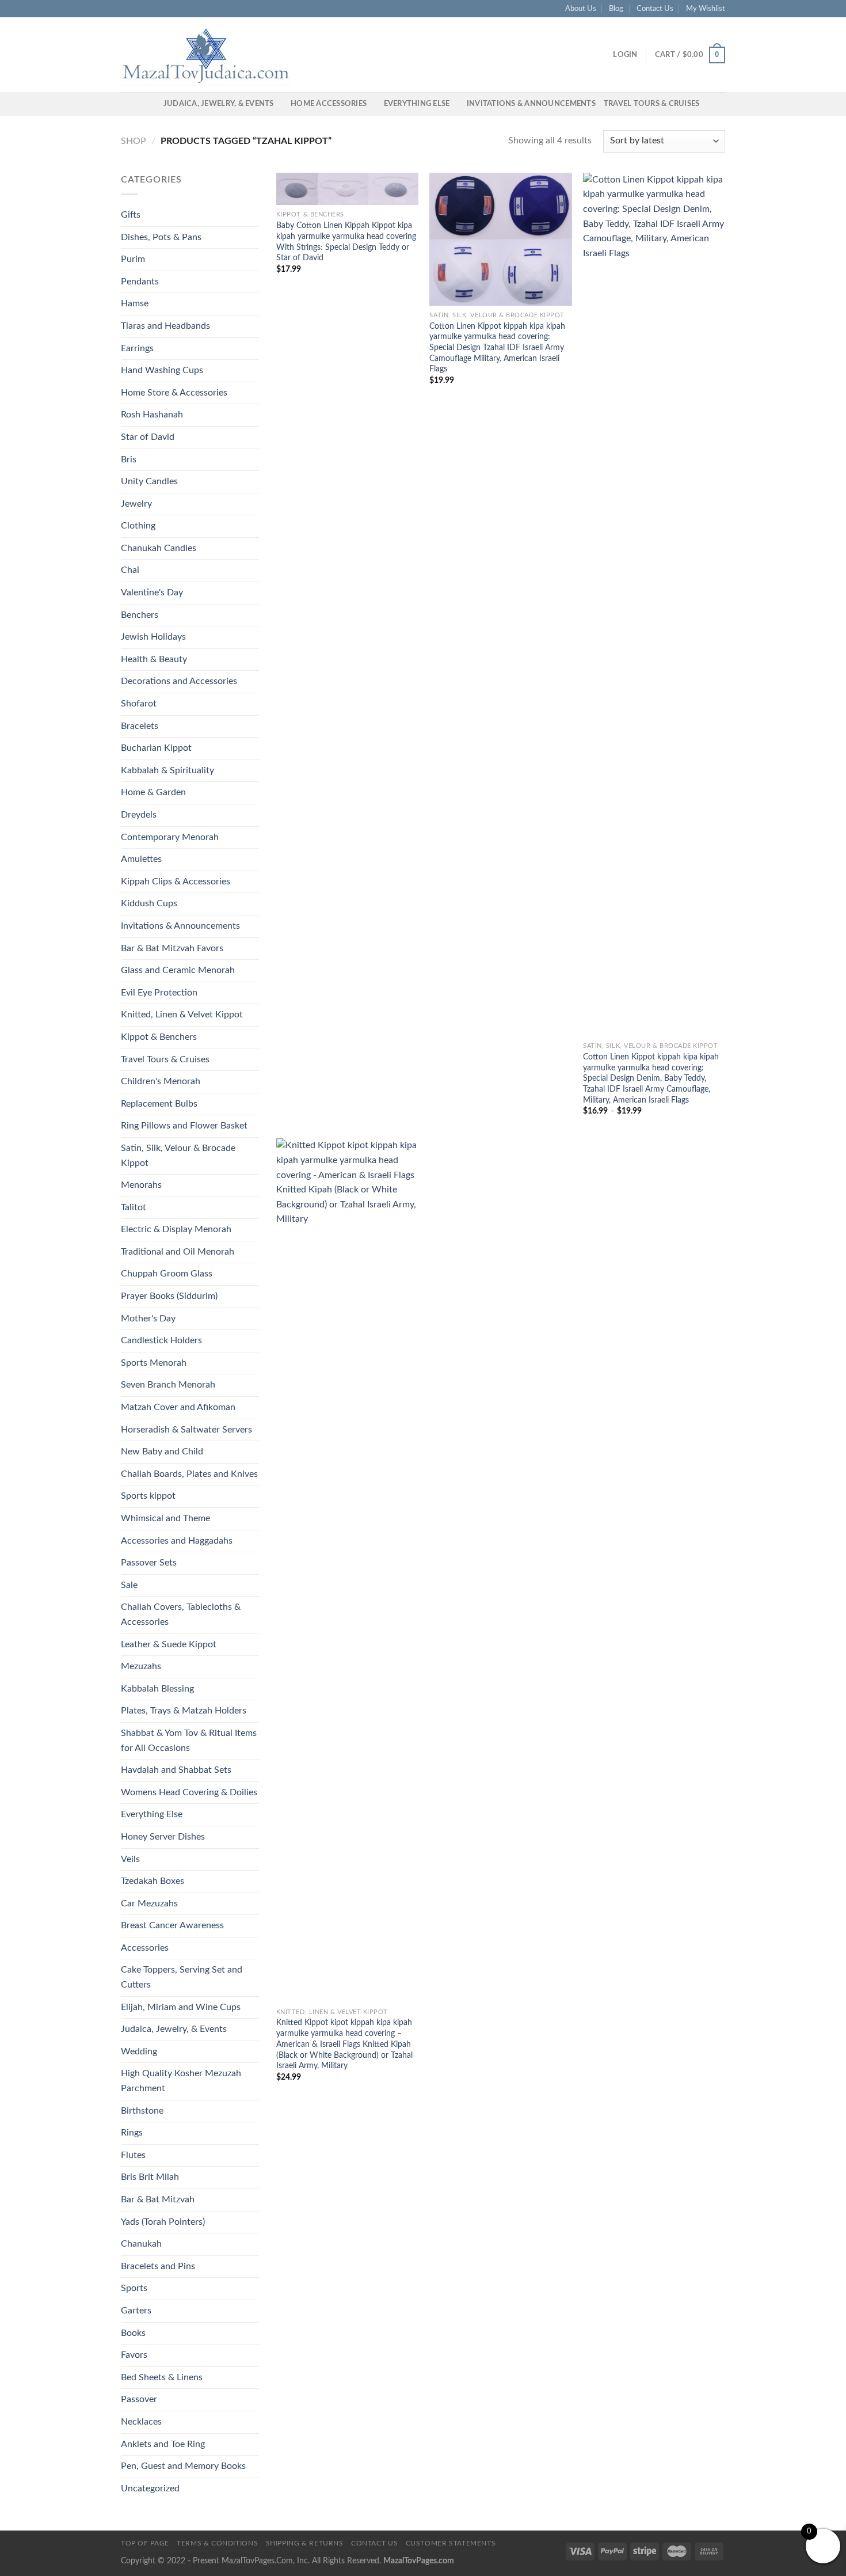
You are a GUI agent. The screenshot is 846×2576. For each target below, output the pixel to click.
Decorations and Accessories (179, 681)
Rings (132, 2133)
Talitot (134, 1207)
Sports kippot (148, 1496)
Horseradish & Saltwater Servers (186, 1430)
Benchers (140, 615)
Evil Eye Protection (159, 993)
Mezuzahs (141, 1666)
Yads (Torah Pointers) (163, 2222)
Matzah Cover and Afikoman (178, 1407)
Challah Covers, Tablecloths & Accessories (181, 1614)
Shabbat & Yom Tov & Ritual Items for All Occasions (189, 1741)
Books (133, 2333)
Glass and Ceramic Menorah (178, 970)
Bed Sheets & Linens (162, 2377)
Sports (134, 2288)
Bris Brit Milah (150, 2177)
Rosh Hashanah (152, 415)
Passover (139, 2399)
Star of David (148, 437)
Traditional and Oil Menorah (178, 1252)
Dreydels (139, 815)
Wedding (139, 2051)
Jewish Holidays (153, 637)
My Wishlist (706, 9)
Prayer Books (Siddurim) (169, 1296)
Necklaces (141, 2422)
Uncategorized (150, 2488)
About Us (581, 9)
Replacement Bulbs (159, 1104)
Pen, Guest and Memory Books (183, 2466)
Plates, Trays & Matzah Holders (184, 1711)
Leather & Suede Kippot (169, 1644)
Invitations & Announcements (531, 104)
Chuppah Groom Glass (167, 1274)
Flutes (133, 2155)
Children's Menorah (161, 1081)
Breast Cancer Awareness (172, 1925)
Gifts (131, 215)
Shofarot (139, 704)
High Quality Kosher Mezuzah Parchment (181, 2081)
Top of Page (145, 2543)
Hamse (135, 303)
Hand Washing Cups (162, 370)
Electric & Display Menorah (176, 1229)
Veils (130, 1859)
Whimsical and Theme (165, 1518)
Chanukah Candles (159, 548)
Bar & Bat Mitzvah (158, 2199)
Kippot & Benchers (159, 1037)
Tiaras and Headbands (165, 326)
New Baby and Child (162, 1452)
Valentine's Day (152, 592)
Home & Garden (153, 792)
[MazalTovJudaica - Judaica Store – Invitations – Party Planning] (207, 55)
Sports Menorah (154, 1363)
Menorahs (141, 1185)
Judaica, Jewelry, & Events (219, 104)
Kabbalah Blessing (157, 1689)
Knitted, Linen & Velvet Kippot (182, 1015)
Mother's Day (148, 1319)
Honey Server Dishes (163, 1837)
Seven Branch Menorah (168, 1385)
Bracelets (140, 726)
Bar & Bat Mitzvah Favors (172, 948)
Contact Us (655, 9)
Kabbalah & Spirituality (167, 770)
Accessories (145, 1948)
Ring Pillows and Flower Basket (184, 1126)
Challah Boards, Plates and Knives (189, 1474)
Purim (133, 259)
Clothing (138, 526)
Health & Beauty (154, 659)
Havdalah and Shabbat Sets (176, 1770)
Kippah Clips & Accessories (176, 882)
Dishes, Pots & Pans (161, 237)
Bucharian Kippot (156, 748)
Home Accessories (329, 104)
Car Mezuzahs (149, 1903)
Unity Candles (149, 481)
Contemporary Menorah (170, 837)
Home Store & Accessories (174, 393)
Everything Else (417, 104)
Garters (136, 2311)
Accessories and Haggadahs (177, 1541)
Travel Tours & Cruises (652, 104)
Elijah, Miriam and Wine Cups (181, 2007)
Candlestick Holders (161, 1340)
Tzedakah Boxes (153, 1881)
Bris (129, 459)
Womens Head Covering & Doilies (189, 1792)
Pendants (140, 282)
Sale (129, 1585)
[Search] (151, 104)
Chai (130, 570)
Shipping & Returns (305, 2543)
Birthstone (142, 2111)
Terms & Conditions (217, 2543)
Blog (616, 9)
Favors (134, 2355)
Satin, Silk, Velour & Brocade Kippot (178, 1156)
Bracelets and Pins (158, 2266)
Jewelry (136, 504)
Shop (134, 141)
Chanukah (141, 2244)
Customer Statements (451, 2543)
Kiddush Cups (149, 903)
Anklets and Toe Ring (163, 2444)
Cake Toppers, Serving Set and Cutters (182, 1977)
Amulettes (141, 859)
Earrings (137, 348)
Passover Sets (149, 1563)
